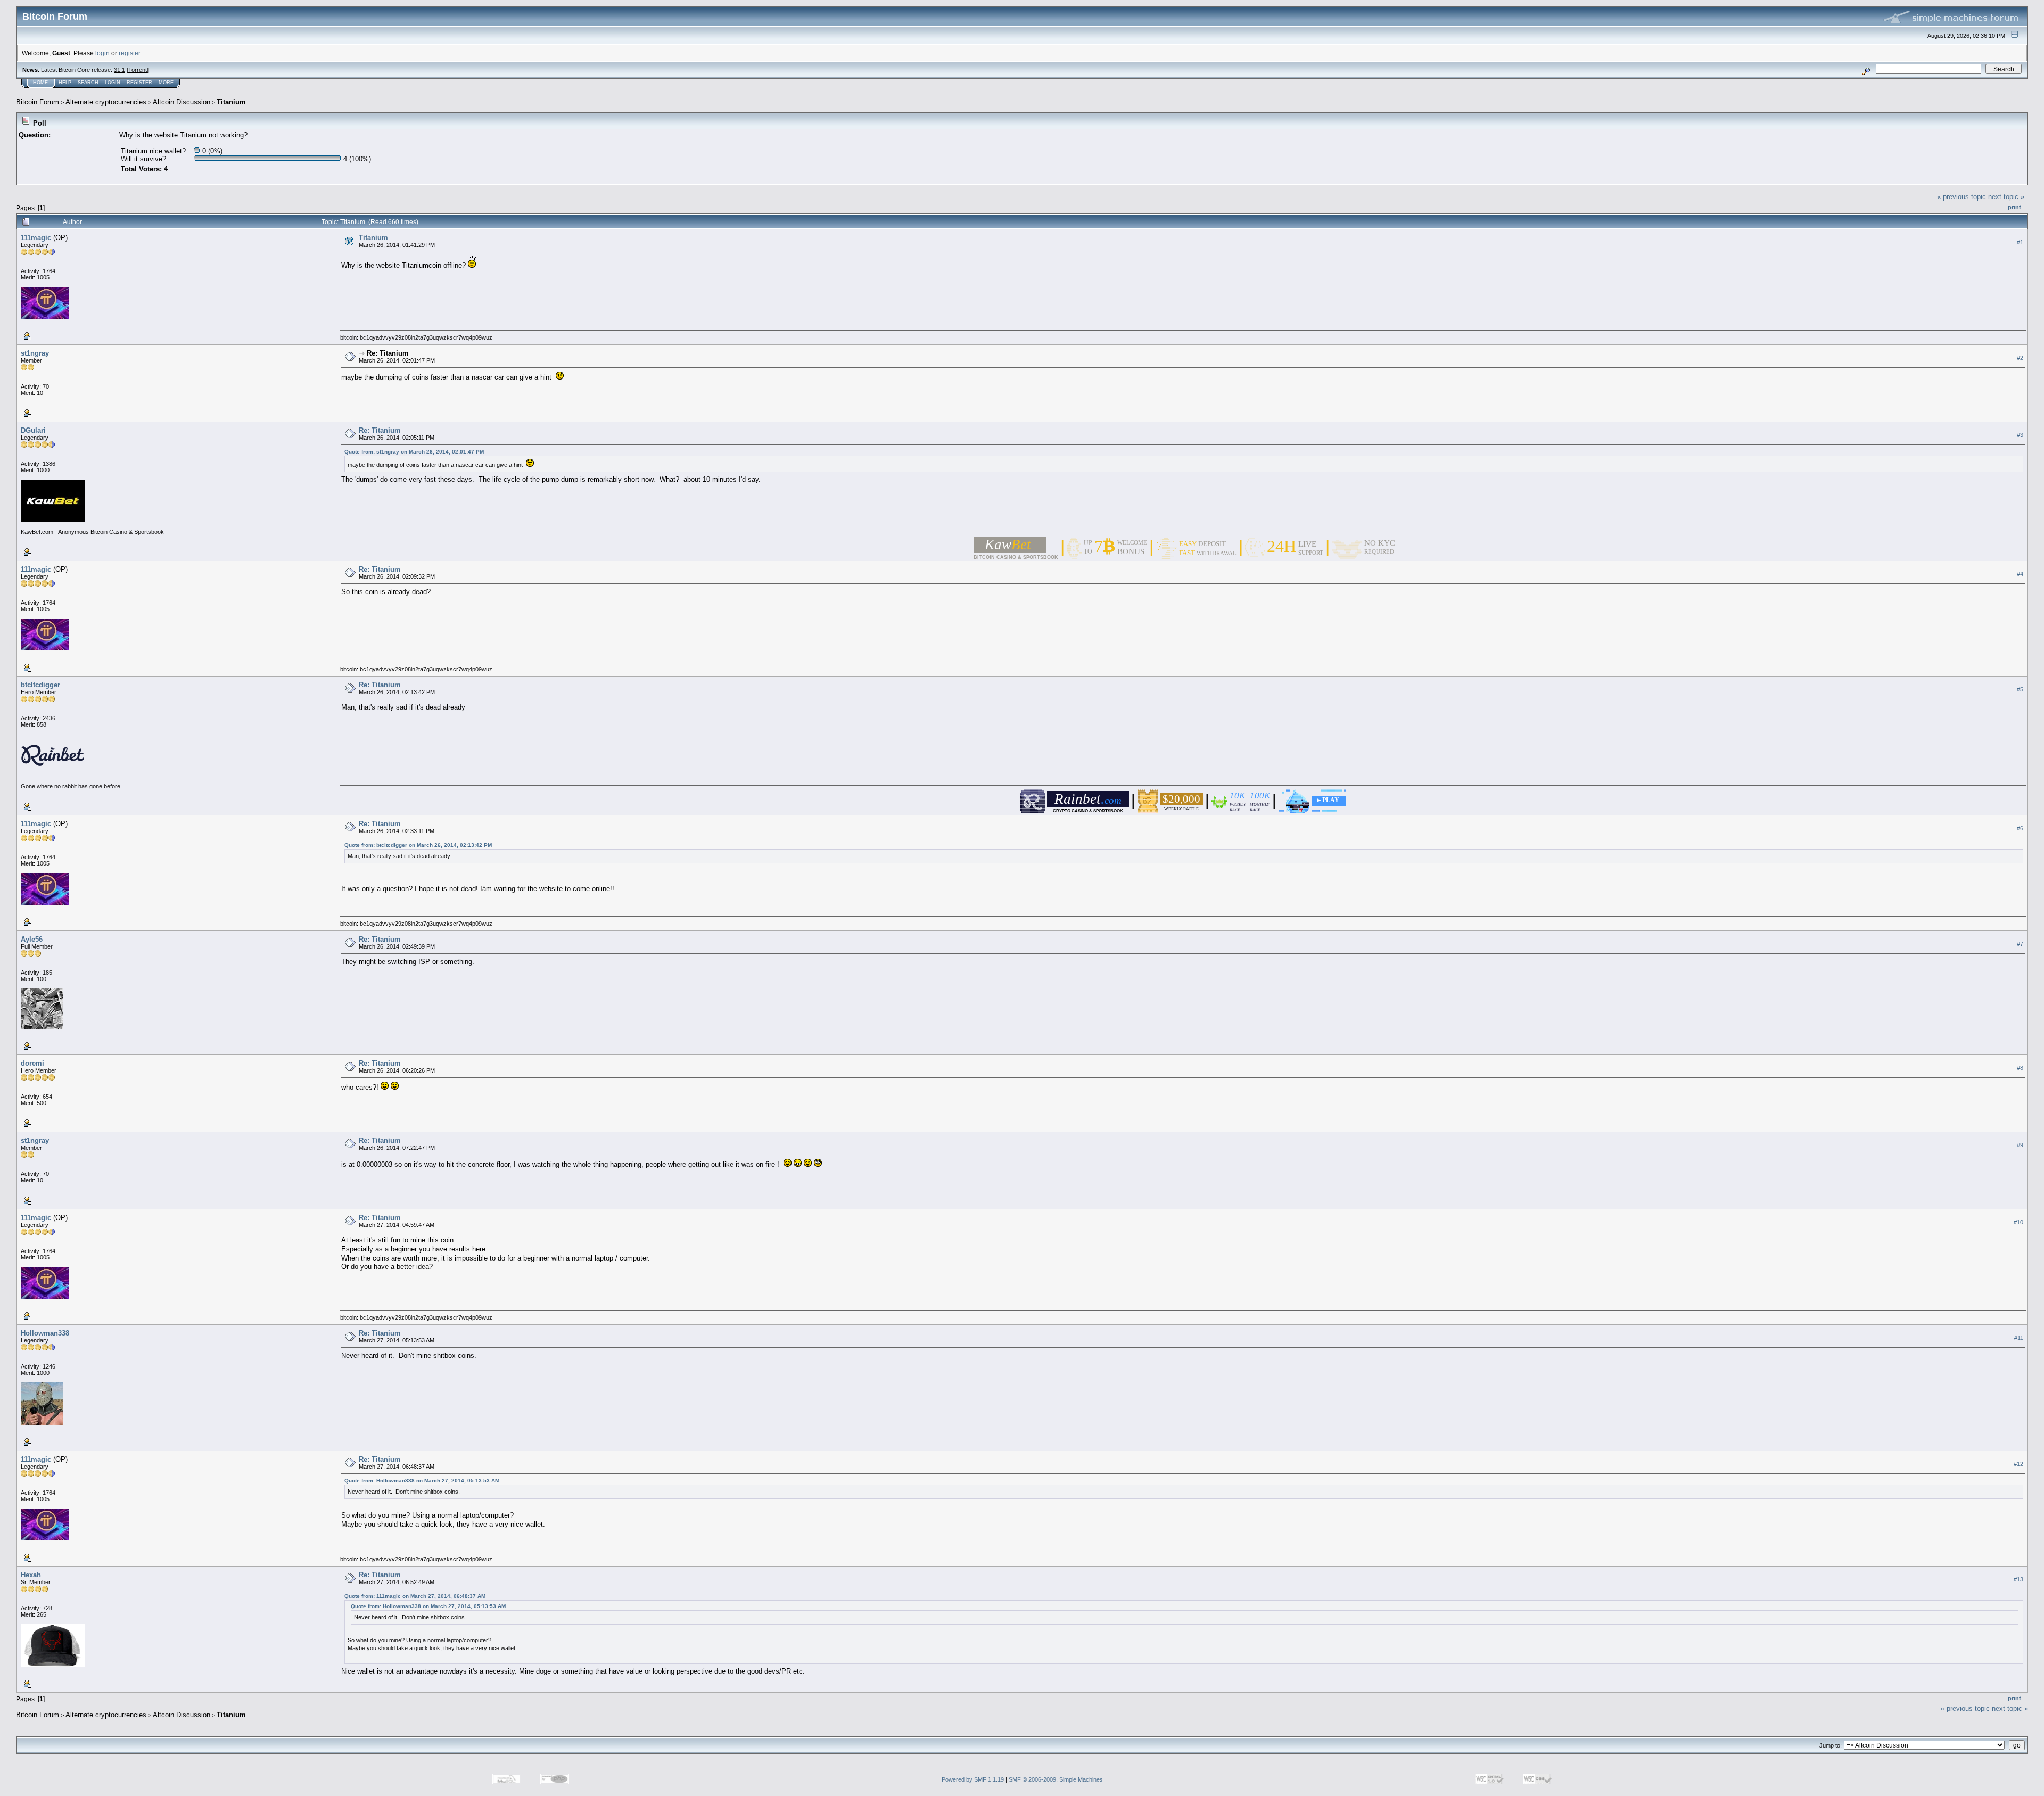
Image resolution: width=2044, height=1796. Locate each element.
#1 (2020, 242)
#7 (2020, 944)
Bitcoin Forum (38, 102)
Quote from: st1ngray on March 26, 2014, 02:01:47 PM (414, 452)
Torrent (138, 70)
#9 (2020, 1145)
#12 (2018, 1464)
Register (139, 83)
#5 (2020, 689)
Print (2014, 207)
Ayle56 (32, 939)
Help (65, 83)
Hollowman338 (45, 1333)
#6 (2020, 828)
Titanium (231, 102)
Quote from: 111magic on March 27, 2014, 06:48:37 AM (415, 1596)
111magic (36, 238)
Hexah (31, 1575)
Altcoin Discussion (182, 102)
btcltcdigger (40, 685)
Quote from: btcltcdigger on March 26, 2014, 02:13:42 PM (418, 845)
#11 (2019, 1338)
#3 (2020, 435)
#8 (2020, 1068)
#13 (2018, 1579)
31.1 (119, 70)
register (129, 53)
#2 (2020, 358)
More (166, 83)
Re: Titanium (388, 353)
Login (113, 83)
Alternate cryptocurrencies (106, 102)
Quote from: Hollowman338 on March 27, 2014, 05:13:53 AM (422, 1481)
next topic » (2006, 197)
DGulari (33, 430)
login (102, 53)
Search (88, 83)
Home (40, 83)
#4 (2020, 574)
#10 (2018, 1222)
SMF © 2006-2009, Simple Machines (1056, 1779)
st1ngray (35, 353)
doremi (32, 1063)
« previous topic (1961, 197)
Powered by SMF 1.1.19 (973, 1779)
